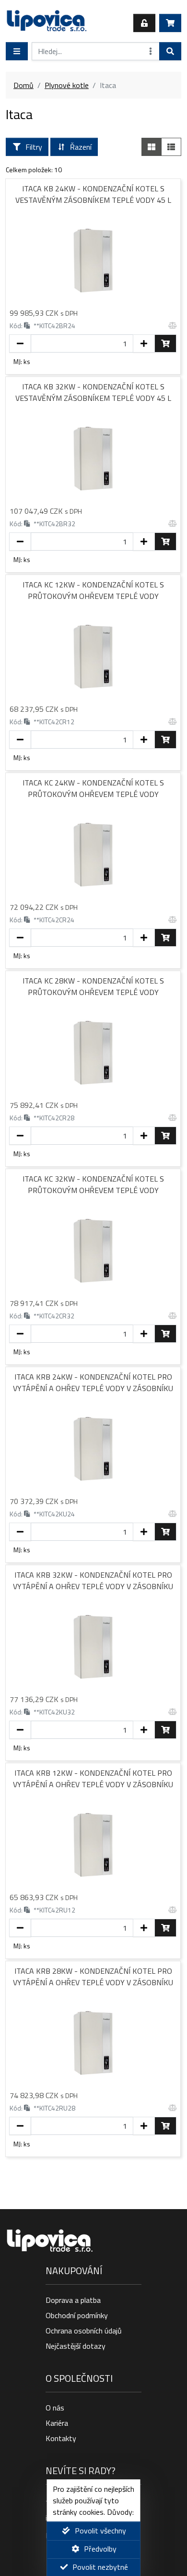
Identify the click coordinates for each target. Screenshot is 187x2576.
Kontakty (61, 2438)
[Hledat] (170, 51)
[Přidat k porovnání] (173, 326)
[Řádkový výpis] (171, 147)
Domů (23, 85)
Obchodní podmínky (77, 2315)
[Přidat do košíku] (165, 343)
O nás (55, 2408)
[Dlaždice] (152, 147)
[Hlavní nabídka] (17, 51)
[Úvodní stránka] (47, 23)
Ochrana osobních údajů (84, 2331)
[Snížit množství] (20, 343)
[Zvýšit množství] (144, 343)
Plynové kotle (67, 85)
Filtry (34, 147)
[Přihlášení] (144, 23)
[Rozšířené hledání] (151, 51)
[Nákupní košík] (170, 23)
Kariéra (57, 2423)
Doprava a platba (73, 2300)
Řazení (81, 147)
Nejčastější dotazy (76, 2346)
